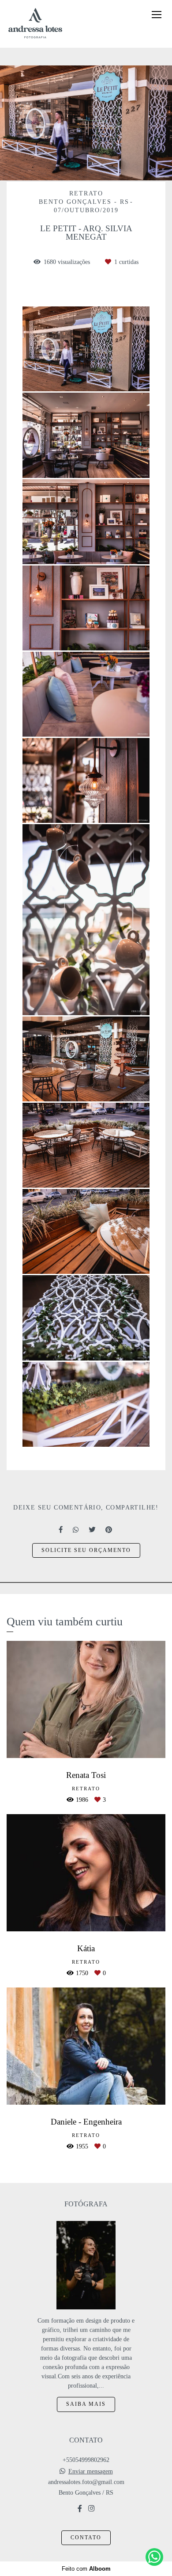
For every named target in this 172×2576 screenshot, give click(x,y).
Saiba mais (86, 2404)
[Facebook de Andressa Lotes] (80, 2509)
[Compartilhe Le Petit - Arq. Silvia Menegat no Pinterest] (109, 1530)
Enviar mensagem (91, 2472)
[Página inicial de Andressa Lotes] (35, 24)
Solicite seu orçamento (86, 1550)
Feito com (86, 2569)
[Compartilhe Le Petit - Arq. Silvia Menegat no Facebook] (61, 1530)
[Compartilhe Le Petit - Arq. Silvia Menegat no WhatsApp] (76, 1530)
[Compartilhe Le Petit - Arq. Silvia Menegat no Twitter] (93, 1530)
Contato (86, 2538)
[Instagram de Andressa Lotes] (91, 2509)
